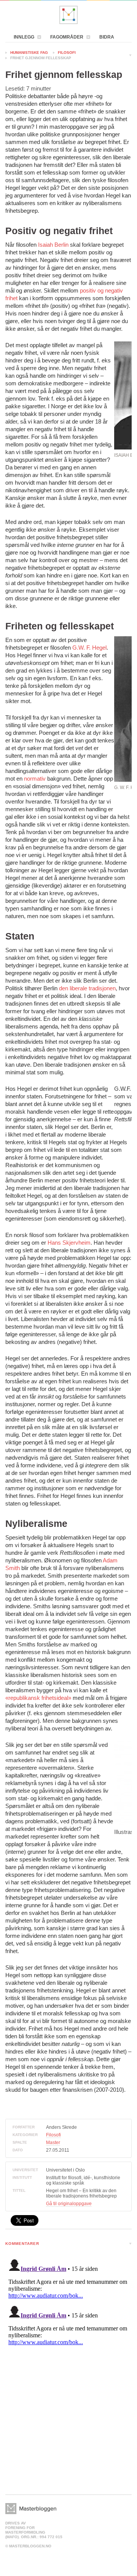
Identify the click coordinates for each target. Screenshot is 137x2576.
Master (53, 2143)
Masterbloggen (68, 15)
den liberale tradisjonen (87, 988)
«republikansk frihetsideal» (38, 1698)
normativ (35, 779)
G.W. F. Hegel (89, 648)
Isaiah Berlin (53, 245)
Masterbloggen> (31, 2509)
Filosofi (67, 53)
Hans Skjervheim (69, 1243)
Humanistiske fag (29, 53)
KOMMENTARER (22, 2244)
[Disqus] (68, 2351)
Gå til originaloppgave (69, 2204)
